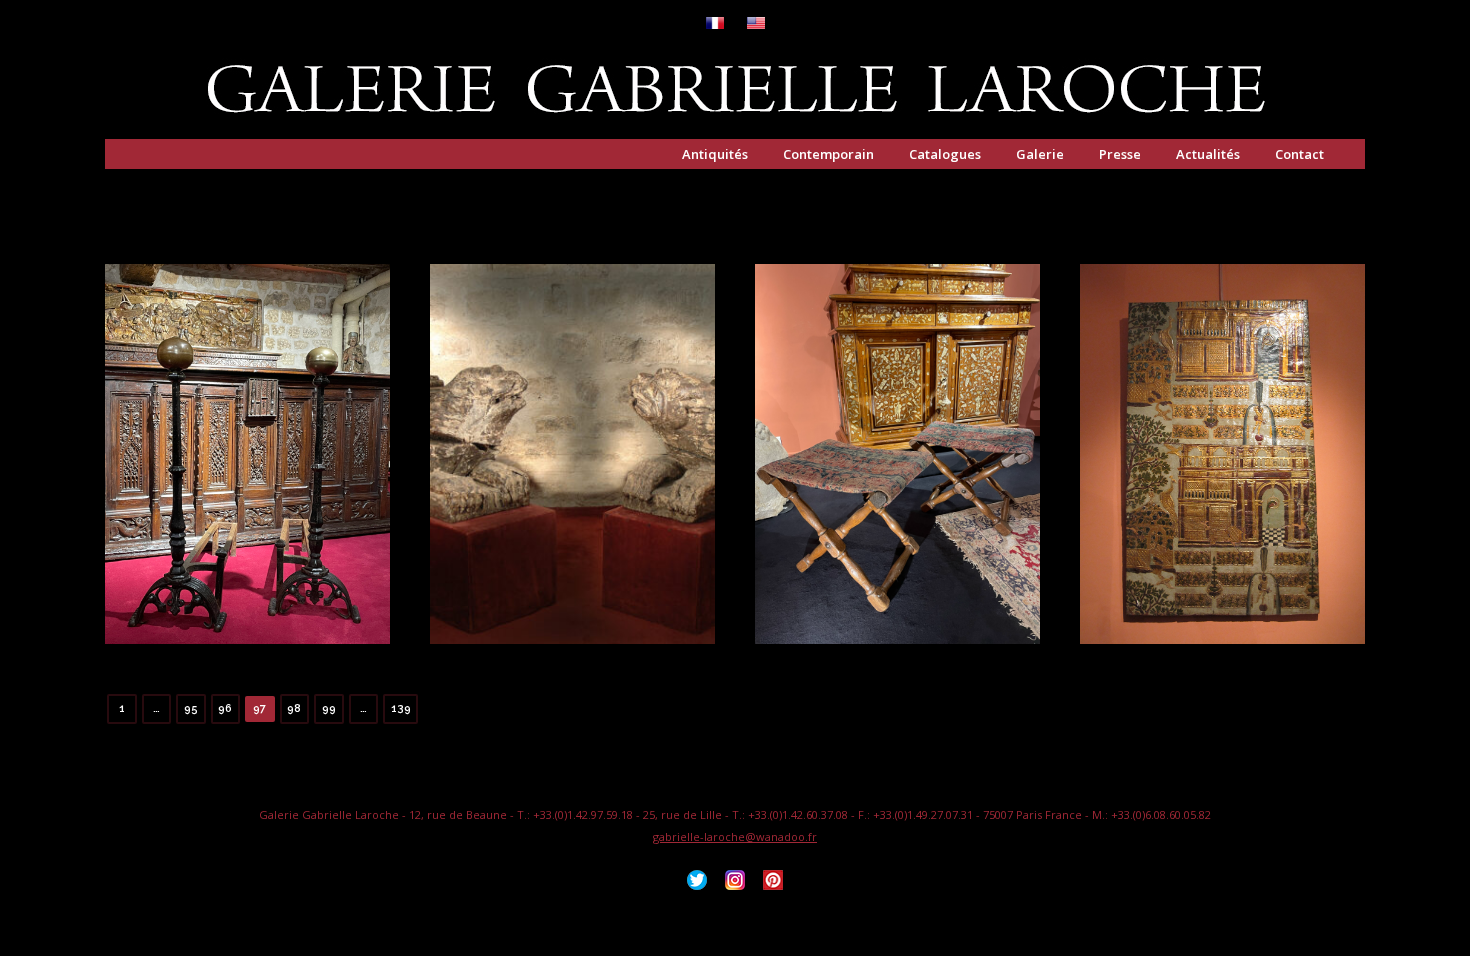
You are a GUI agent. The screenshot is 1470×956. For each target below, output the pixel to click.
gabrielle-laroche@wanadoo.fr (735, 836)
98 (294, 708)
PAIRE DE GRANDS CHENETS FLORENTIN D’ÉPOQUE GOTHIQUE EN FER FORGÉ (248, 477)
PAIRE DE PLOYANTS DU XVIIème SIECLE (897, 477)
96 (225, 708)
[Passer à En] (756, 24)
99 (329, 708)
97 (259, 708)
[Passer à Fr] (715, 24)
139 (401, 708)
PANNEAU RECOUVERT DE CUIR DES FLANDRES (1223, 477)
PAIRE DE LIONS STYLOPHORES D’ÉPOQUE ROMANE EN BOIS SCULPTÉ (573, 477)
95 (191, 708)
